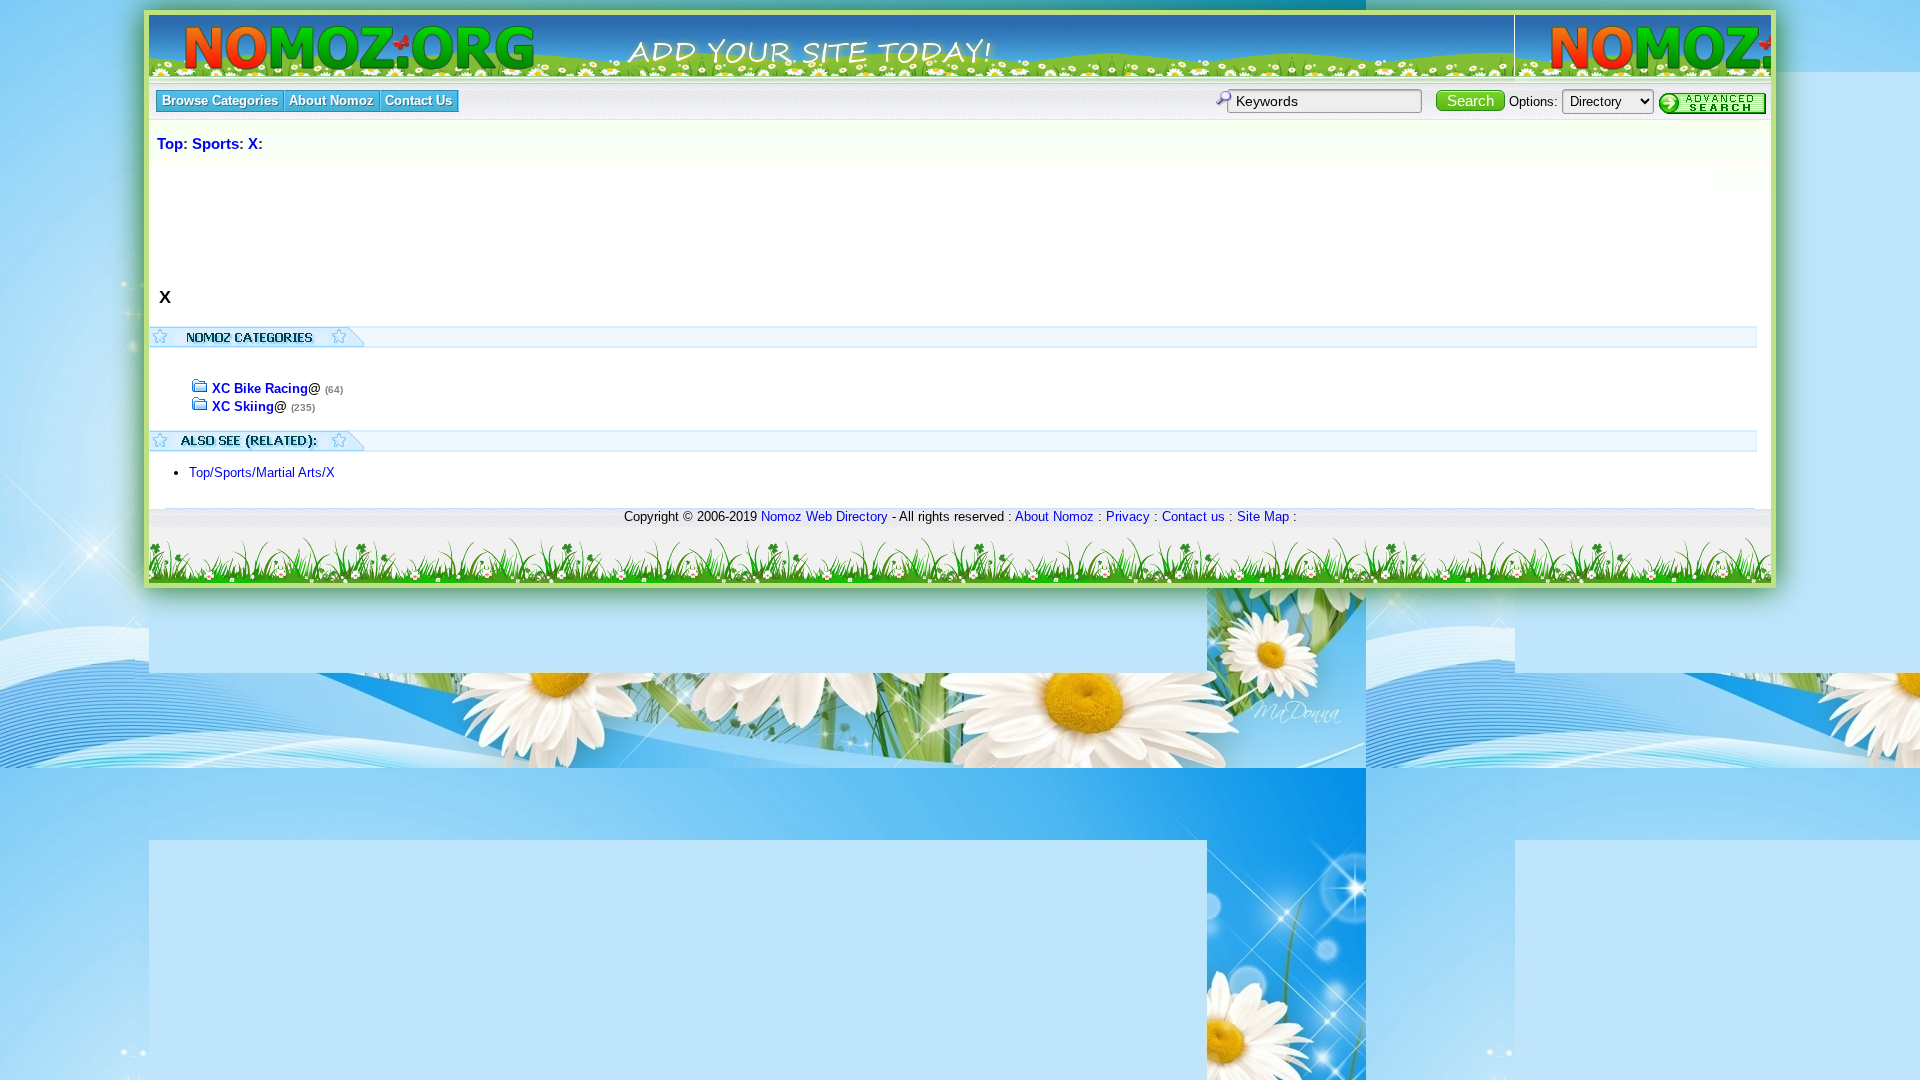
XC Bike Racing (260, 388)
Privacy (1128, 516)
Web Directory (847, 516)
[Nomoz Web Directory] (323, 49)
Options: (1533, 101)
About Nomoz (1054, 516)
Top (170, 143)
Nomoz (781, 516)
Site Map (1263, 516)
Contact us (1193, 516)
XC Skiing (243, 406)
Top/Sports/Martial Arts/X (262, 472)
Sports (215, 143)
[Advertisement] (518, 219)
